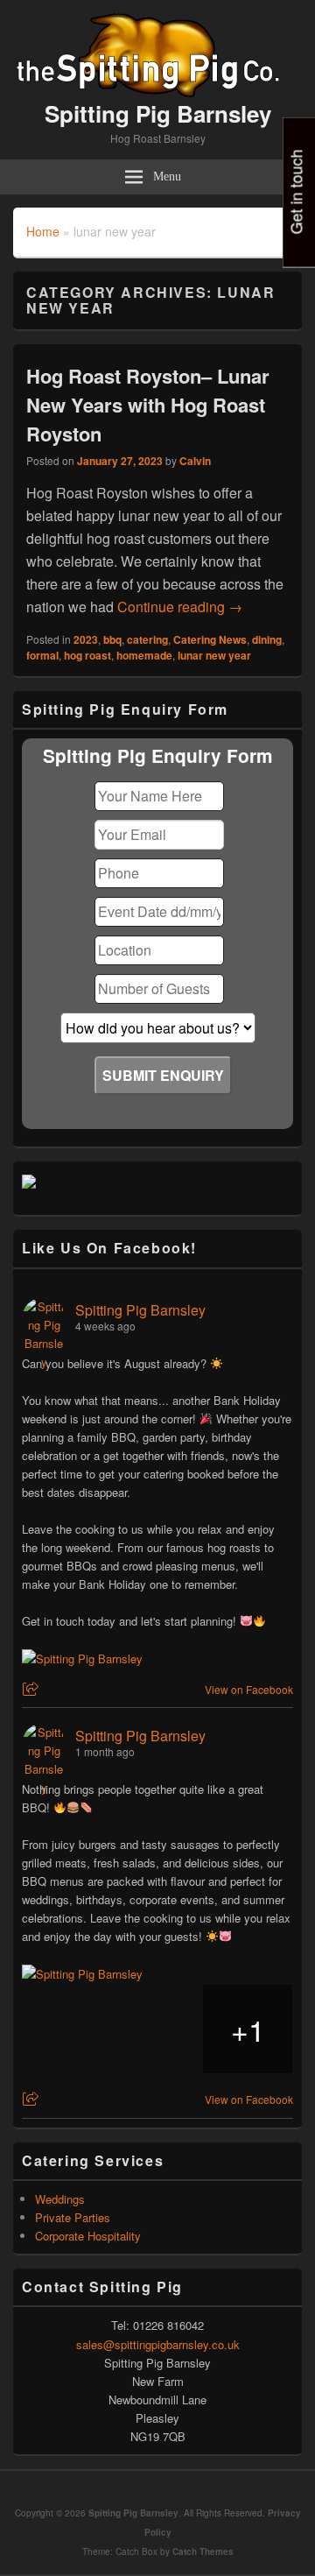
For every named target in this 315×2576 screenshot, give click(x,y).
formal (42, 655)
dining (267, 639)
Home (43, 231)
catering (147, 639)
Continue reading (180, 607)
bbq (112, 639)
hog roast (87, 655)
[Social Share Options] (33, 1689)
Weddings (60, 2199)
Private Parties (73, 2217)
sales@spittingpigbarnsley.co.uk (158, 2344)
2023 (86, 639)
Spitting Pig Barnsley (158, 113)
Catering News (210, 639)
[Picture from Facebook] (67, 2029)
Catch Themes (203, 2551)
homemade (144, 655)
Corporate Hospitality (88, 2236)
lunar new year (214, 655)
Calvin (195, 461)
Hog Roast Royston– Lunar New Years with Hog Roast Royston (148, 405)
